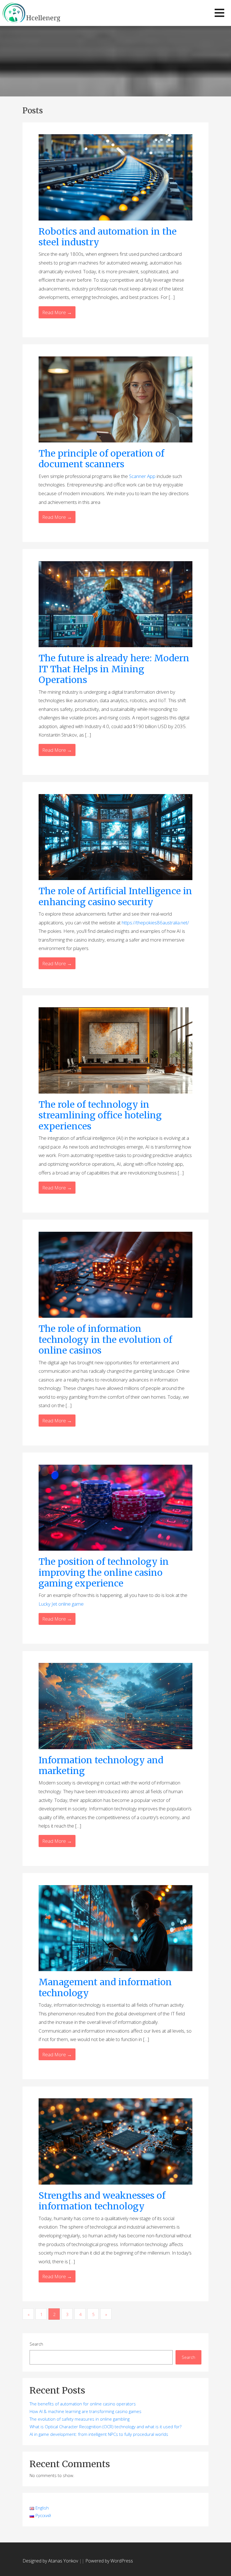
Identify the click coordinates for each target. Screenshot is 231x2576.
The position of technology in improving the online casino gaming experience (104, 1573)
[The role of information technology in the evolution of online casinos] (115, 1274)
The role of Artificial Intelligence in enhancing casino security (115, 896)
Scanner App (142, 476)
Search (36, 2344)
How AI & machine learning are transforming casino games (85, 2411)
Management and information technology (105, 1987)
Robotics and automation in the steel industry (108, 237)
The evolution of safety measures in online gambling (80, 2419)
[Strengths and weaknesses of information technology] (115, 2141)
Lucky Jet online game (61, 1604)
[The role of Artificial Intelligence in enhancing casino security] (115, 837)
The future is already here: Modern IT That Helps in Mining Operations (114, 669)
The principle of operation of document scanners (101, 459)
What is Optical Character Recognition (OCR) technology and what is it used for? (105, 2427)
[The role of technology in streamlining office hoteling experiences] (115, 1050)
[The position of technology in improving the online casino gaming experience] (115, 1507)
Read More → (57, 312)
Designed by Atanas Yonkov (51, 2561)
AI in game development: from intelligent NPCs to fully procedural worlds (99, 2434)
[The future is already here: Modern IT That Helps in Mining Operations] (115, 604)
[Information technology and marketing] (115, 1705)
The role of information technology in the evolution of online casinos (105, 1340)
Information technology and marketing (101, 1766)
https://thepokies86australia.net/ (155, 923)
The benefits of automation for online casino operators (83, 2404)
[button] (219, 13)
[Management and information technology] (115, 1928)
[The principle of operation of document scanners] (115, 399)
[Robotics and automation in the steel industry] (115, 177)
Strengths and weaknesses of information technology (102, 2201)
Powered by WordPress (109, 2561)
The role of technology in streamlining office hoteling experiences (100, 1115)
